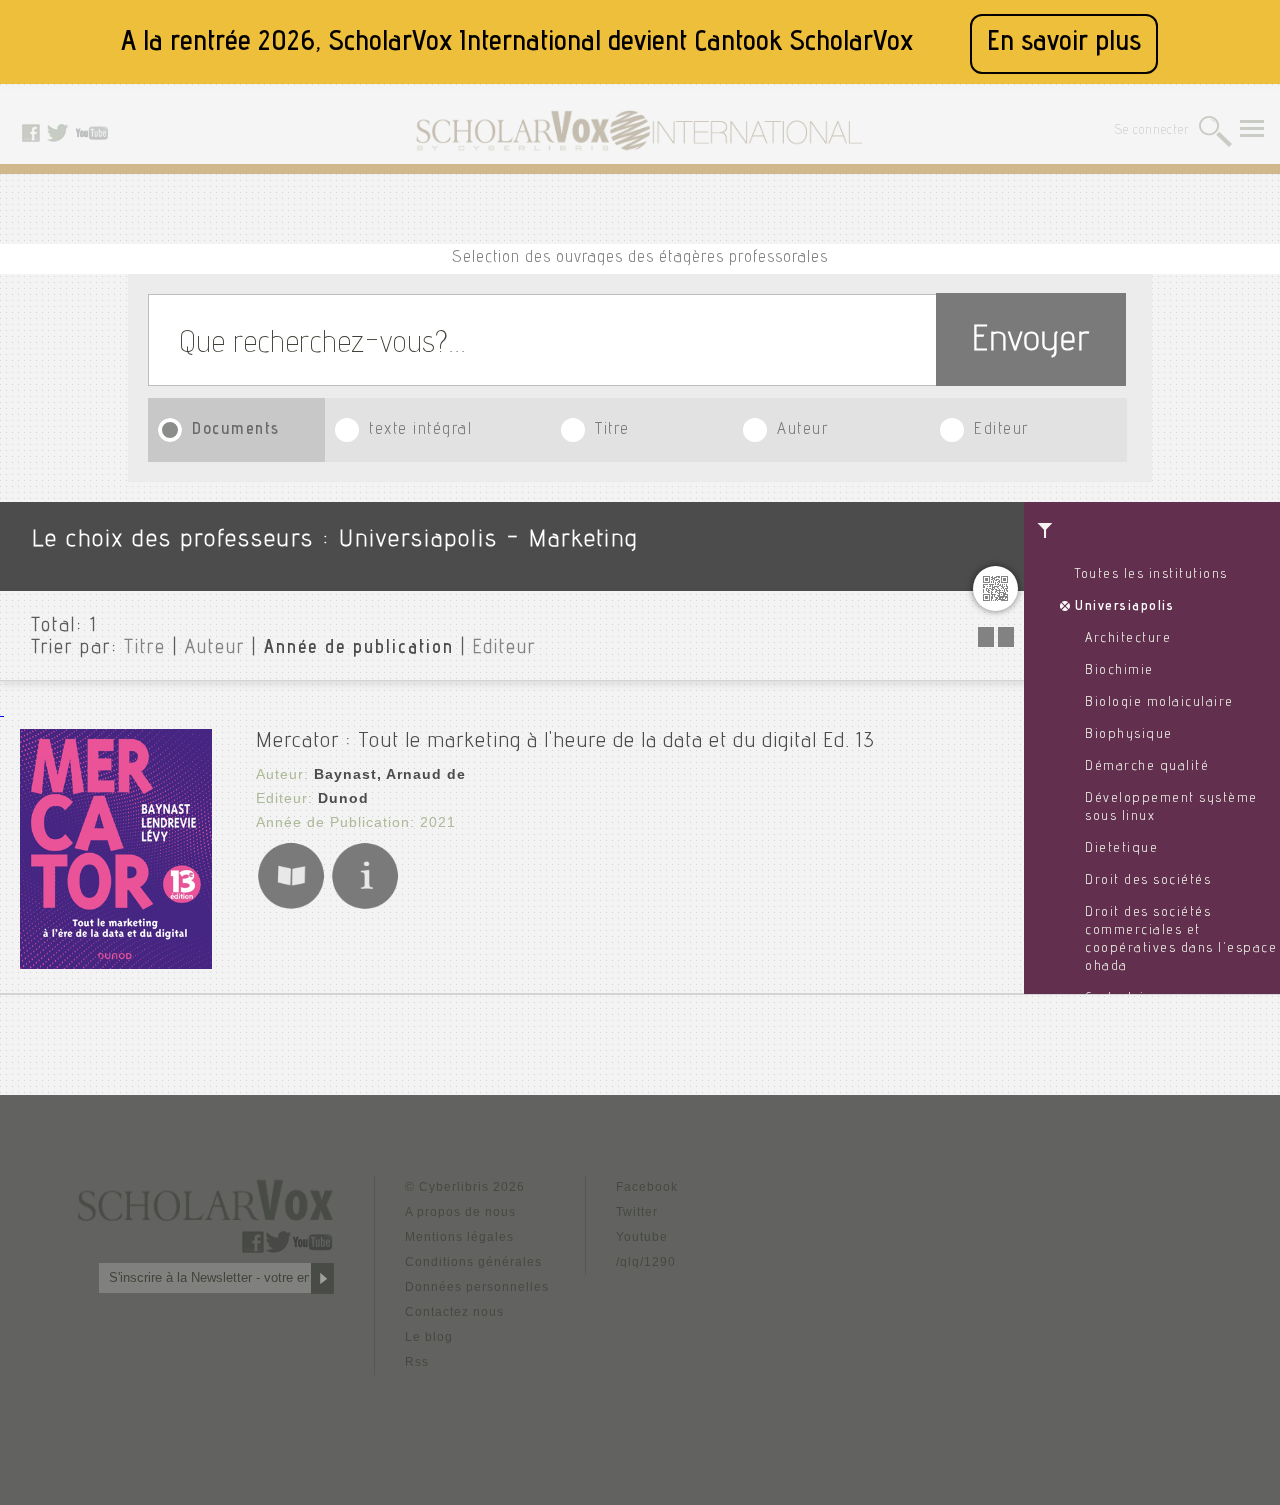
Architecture (1128, 639)
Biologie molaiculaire (1159, 703)
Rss (417, 1362)
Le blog (429, 1337)
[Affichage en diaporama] (998, 641)
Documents (236, 430)
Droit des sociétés (1148, 881)
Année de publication (359, 649)
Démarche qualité (1147, 767)
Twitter (637, 1212)
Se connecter (1152, 131)
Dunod (343, 798)
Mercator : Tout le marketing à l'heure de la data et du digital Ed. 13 (565, 742)
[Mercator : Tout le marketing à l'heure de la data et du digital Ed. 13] (116, 963)
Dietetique (1121, 849)
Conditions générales (473, 1262)
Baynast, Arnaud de (390, 774)
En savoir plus (1064, 43)
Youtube (642, 1237)
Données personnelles (477, 1287)
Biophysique (1129, 735)
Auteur (802, 430)
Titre (612, 430)
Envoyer (1031, 342)
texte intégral (420, 430)
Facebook (647, 1187)
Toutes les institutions (1151, 575)
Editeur (1001, 430)
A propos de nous (460, 1212)
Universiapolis (1124, 607)
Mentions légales (459, 1237)
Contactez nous (454, 1312)
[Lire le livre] (291, 905)
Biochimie (1119, 671)
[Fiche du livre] (365, 905)
